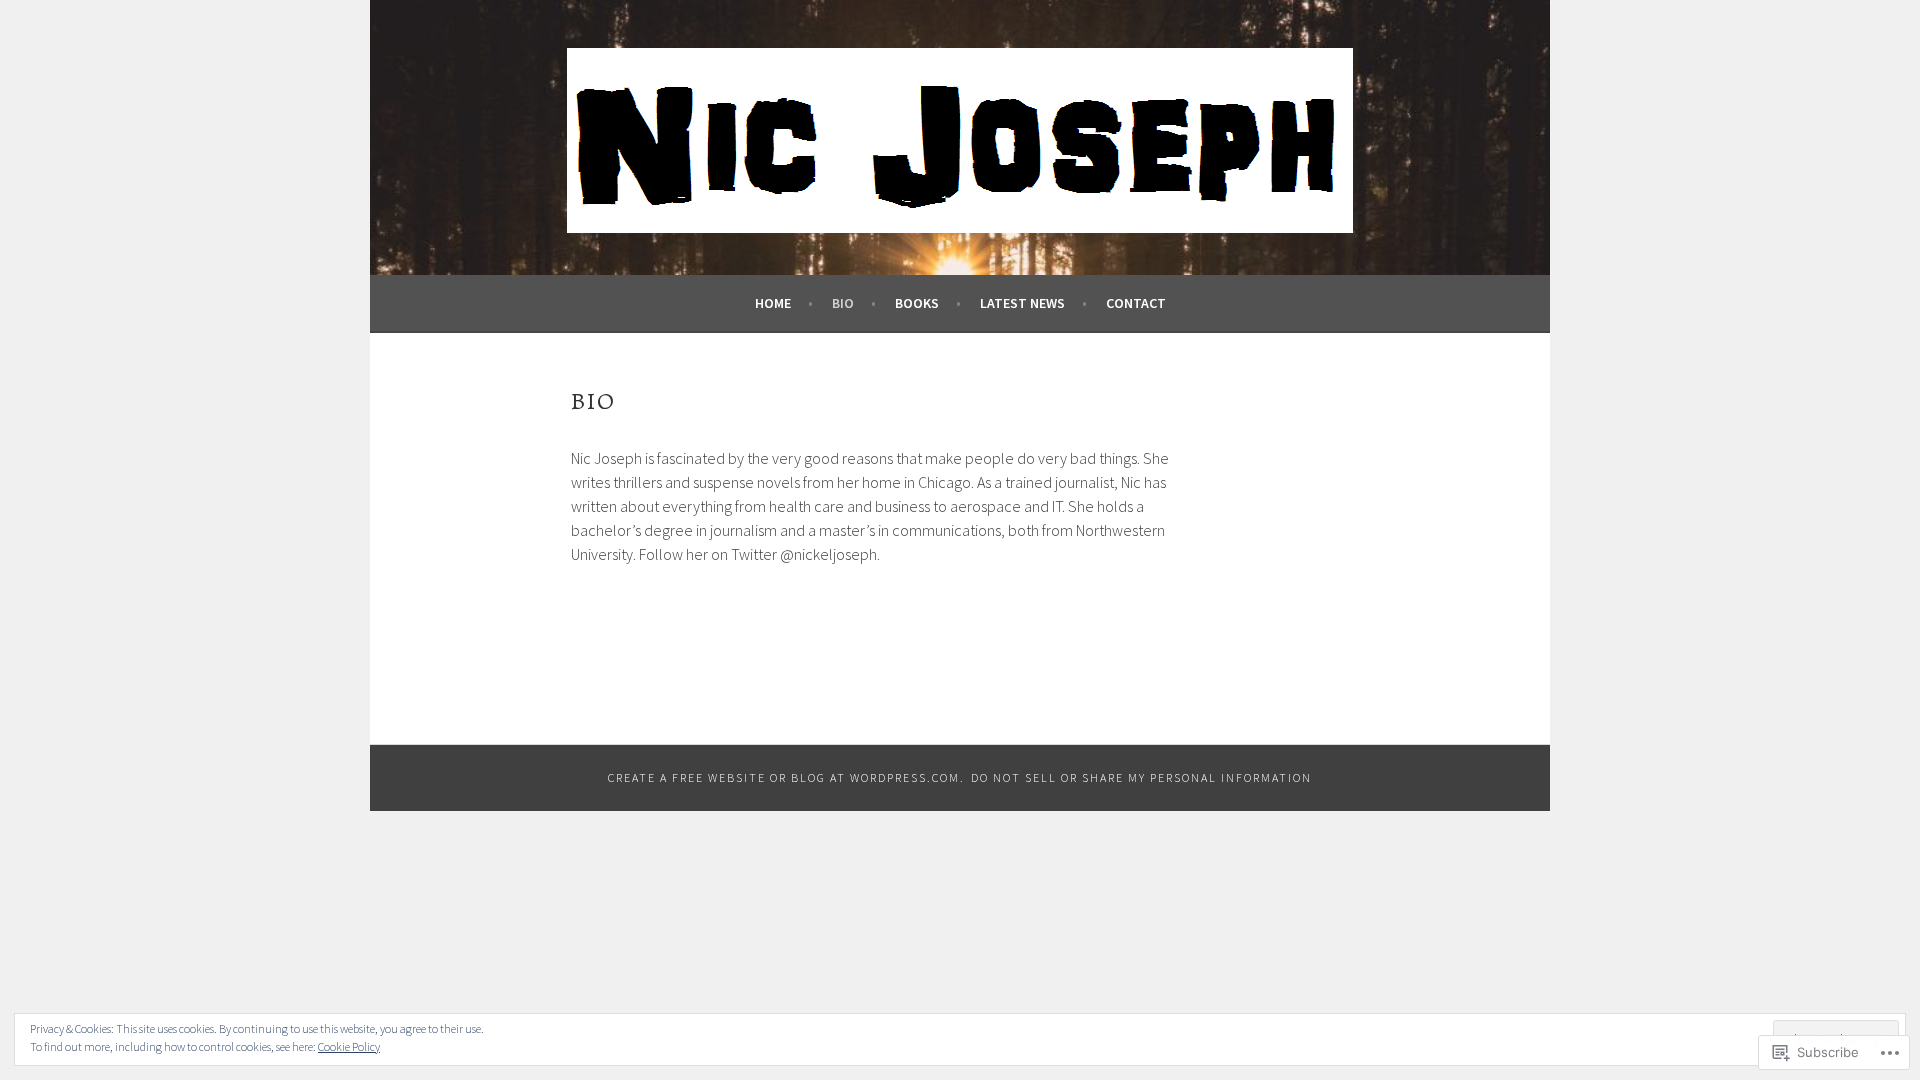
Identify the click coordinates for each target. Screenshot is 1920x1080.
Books (917, 303)
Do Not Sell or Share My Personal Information (1141, 777)
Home (773, 303)
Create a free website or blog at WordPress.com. (786, 777)
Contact (1136, 303)
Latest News (1022, 303)
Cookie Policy (349, 1046)
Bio (843, 303)
